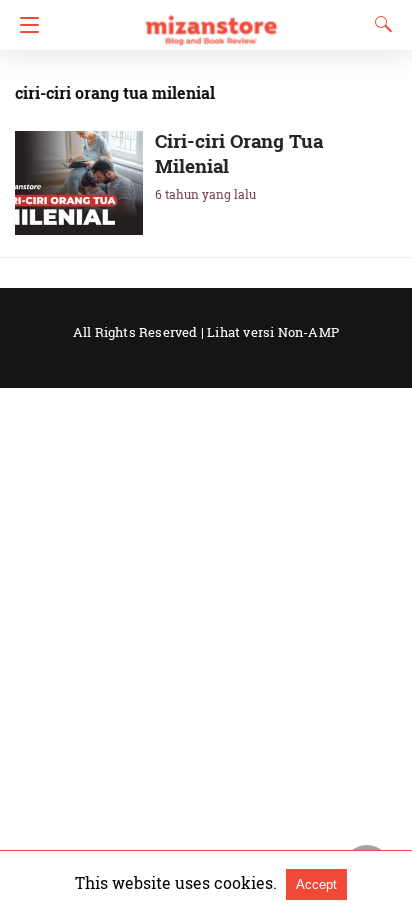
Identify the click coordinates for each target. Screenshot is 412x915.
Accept (316, 884)
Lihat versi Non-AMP (273, 332)
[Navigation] (24, 25)
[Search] (379, 24)
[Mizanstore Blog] (210, 21)
